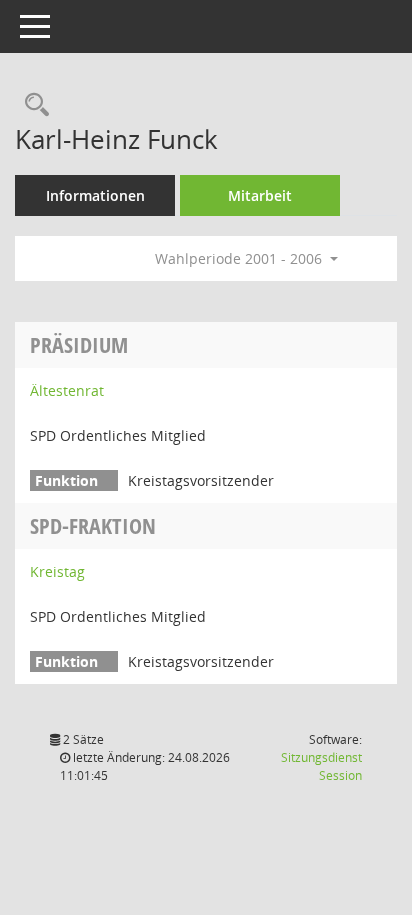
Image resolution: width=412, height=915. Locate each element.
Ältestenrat (67, 390)
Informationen (95, 195)
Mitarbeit (260, 195)
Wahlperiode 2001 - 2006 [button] (240, 258)
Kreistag (57, 571)
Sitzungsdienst (321, 766)
